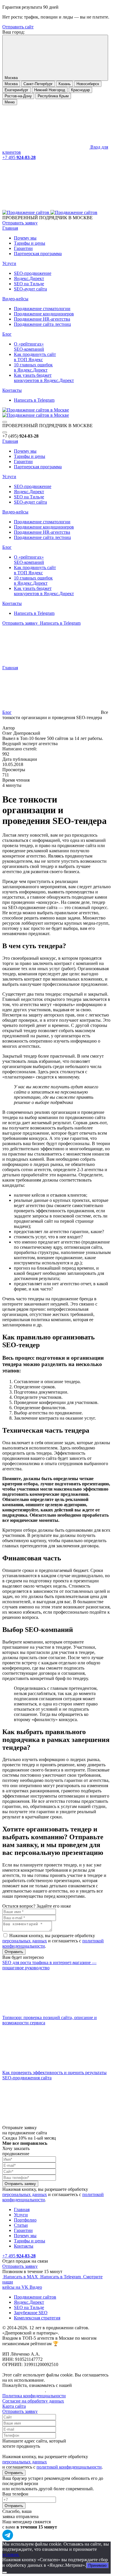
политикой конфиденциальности (69, 2467)
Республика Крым (53, 96)
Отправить (14, 2473)
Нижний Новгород (50, 90)
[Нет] (5, 2573)
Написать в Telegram (34, 400)
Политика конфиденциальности (34, 2396)
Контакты (12, 390)
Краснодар (80, 90)
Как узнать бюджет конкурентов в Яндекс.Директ (44, 378)
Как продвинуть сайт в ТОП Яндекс (35, 357)
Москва (11, 84)
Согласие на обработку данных (33, 2401)
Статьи (21, 2225)
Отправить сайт (18, 27)
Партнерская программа (38, 254)
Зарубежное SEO (31, 2313)
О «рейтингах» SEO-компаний (29, 347)
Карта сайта (14, 2406)
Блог (7, 334)
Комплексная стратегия (37, 2318)
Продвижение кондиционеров (44, 314)
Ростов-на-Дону (18, 96)
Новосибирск (88, 84)
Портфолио (25, 2220)
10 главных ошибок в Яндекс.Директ (33, 367)
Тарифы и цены (30, 243)
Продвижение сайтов (35, 2297)
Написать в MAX (21, 2277)
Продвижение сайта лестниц (42, 324)
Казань (65, 84)
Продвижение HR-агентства (42, 319)
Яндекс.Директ (29, 278)
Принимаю (97, 2565)
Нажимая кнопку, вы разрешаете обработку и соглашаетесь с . (53, 1941)
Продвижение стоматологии (42, 309)
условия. (11, 2554)
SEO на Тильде (29, 284)
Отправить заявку (20, 223)
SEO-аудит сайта (30, 289)
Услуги (9, 263)
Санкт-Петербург (38, 84)
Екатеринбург (17, 90)
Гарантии (23, 248)
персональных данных (25, 1941)
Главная (10, 228)
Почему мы (25, 238)
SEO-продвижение (33, 273)
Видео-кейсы (15, 299)
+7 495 (19, 157)
